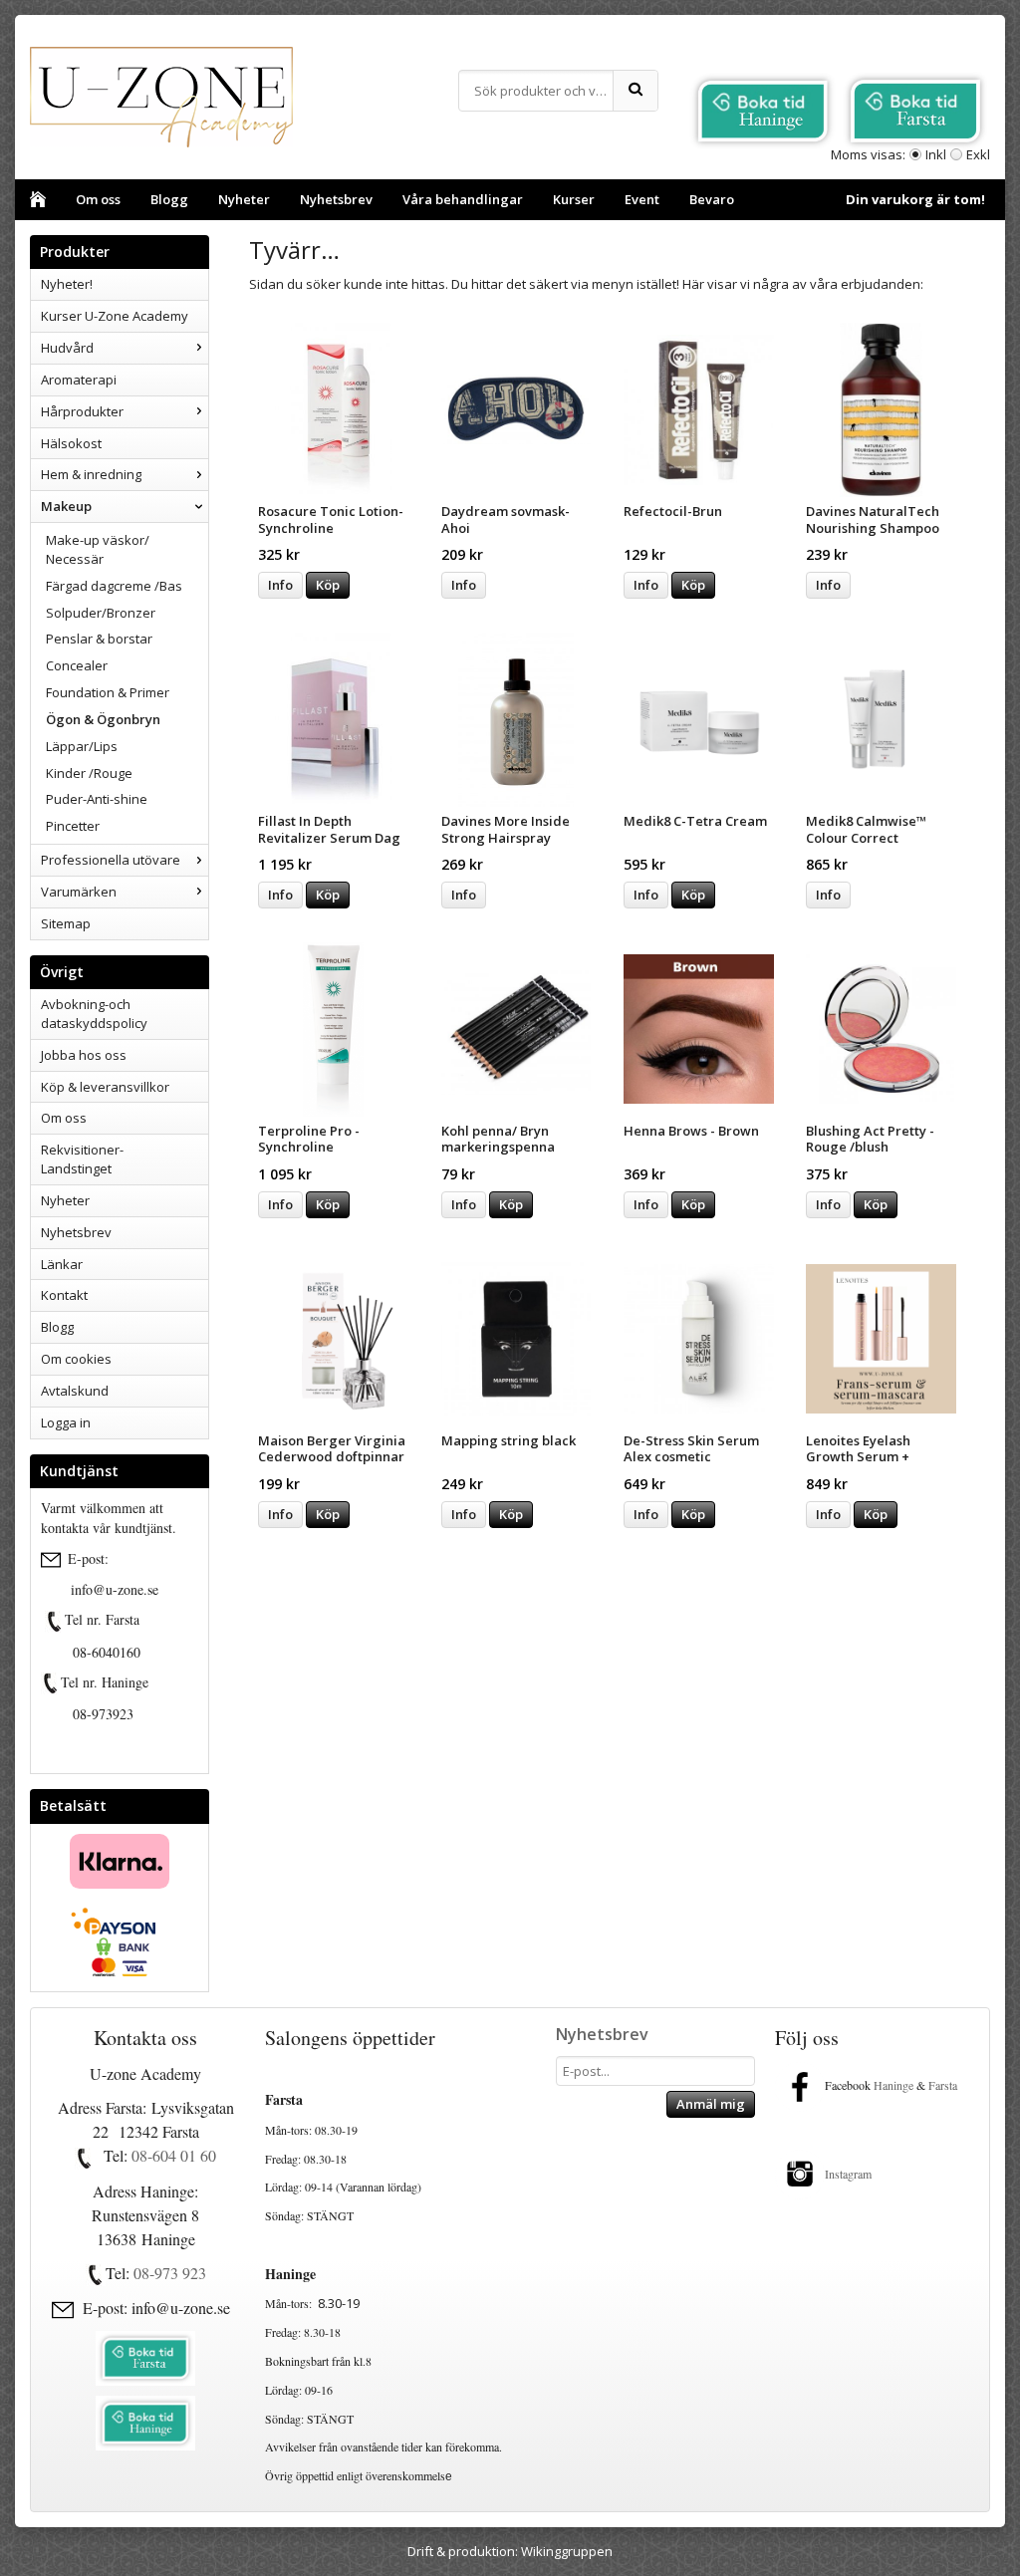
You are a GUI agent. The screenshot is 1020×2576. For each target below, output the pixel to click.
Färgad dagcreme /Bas (114, 586)
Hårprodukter (82, 411)
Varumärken (79, 892)
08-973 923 (170, 2273)
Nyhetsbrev (336, 199)
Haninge (893, 2085)
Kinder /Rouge (89, 773)
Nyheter (244, 199)
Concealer (77, 665)
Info (280, 585)
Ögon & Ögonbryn (103, 719)
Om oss (98, 199)
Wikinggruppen (567, 2551)
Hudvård (67, 348)
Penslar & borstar (99, 639)
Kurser (574, 199)
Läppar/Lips (82, 746)
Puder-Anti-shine (97, 799)
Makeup (66, 506)
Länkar (62, 1264)
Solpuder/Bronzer (101, 613)
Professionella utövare (111, 860)
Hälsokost (71, 443)
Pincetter (73, 826)
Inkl (936, 154)
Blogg (169, 199)
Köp (328, 585)
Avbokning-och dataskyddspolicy (94, 1014)
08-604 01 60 (174, 2155)
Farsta (945, 2085)
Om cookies (76, 1359)
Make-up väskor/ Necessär (98, 549)
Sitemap (66, 923)
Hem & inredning (91, 474)
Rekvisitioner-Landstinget (82, 1159)
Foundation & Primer (108, 692)
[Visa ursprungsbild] (55, 1622)
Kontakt (64, 1295)
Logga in (66, 1422)
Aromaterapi (79, 380)
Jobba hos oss (84, 1055)
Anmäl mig (711, 2104)
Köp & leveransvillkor (105, 1087)
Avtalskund (75, 1391)
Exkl (978, 154)
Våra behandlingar (463, 199)
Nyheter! (67, 284)
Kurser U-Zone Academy (115, 316)
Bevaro (712, 199)
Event (642, 199)
